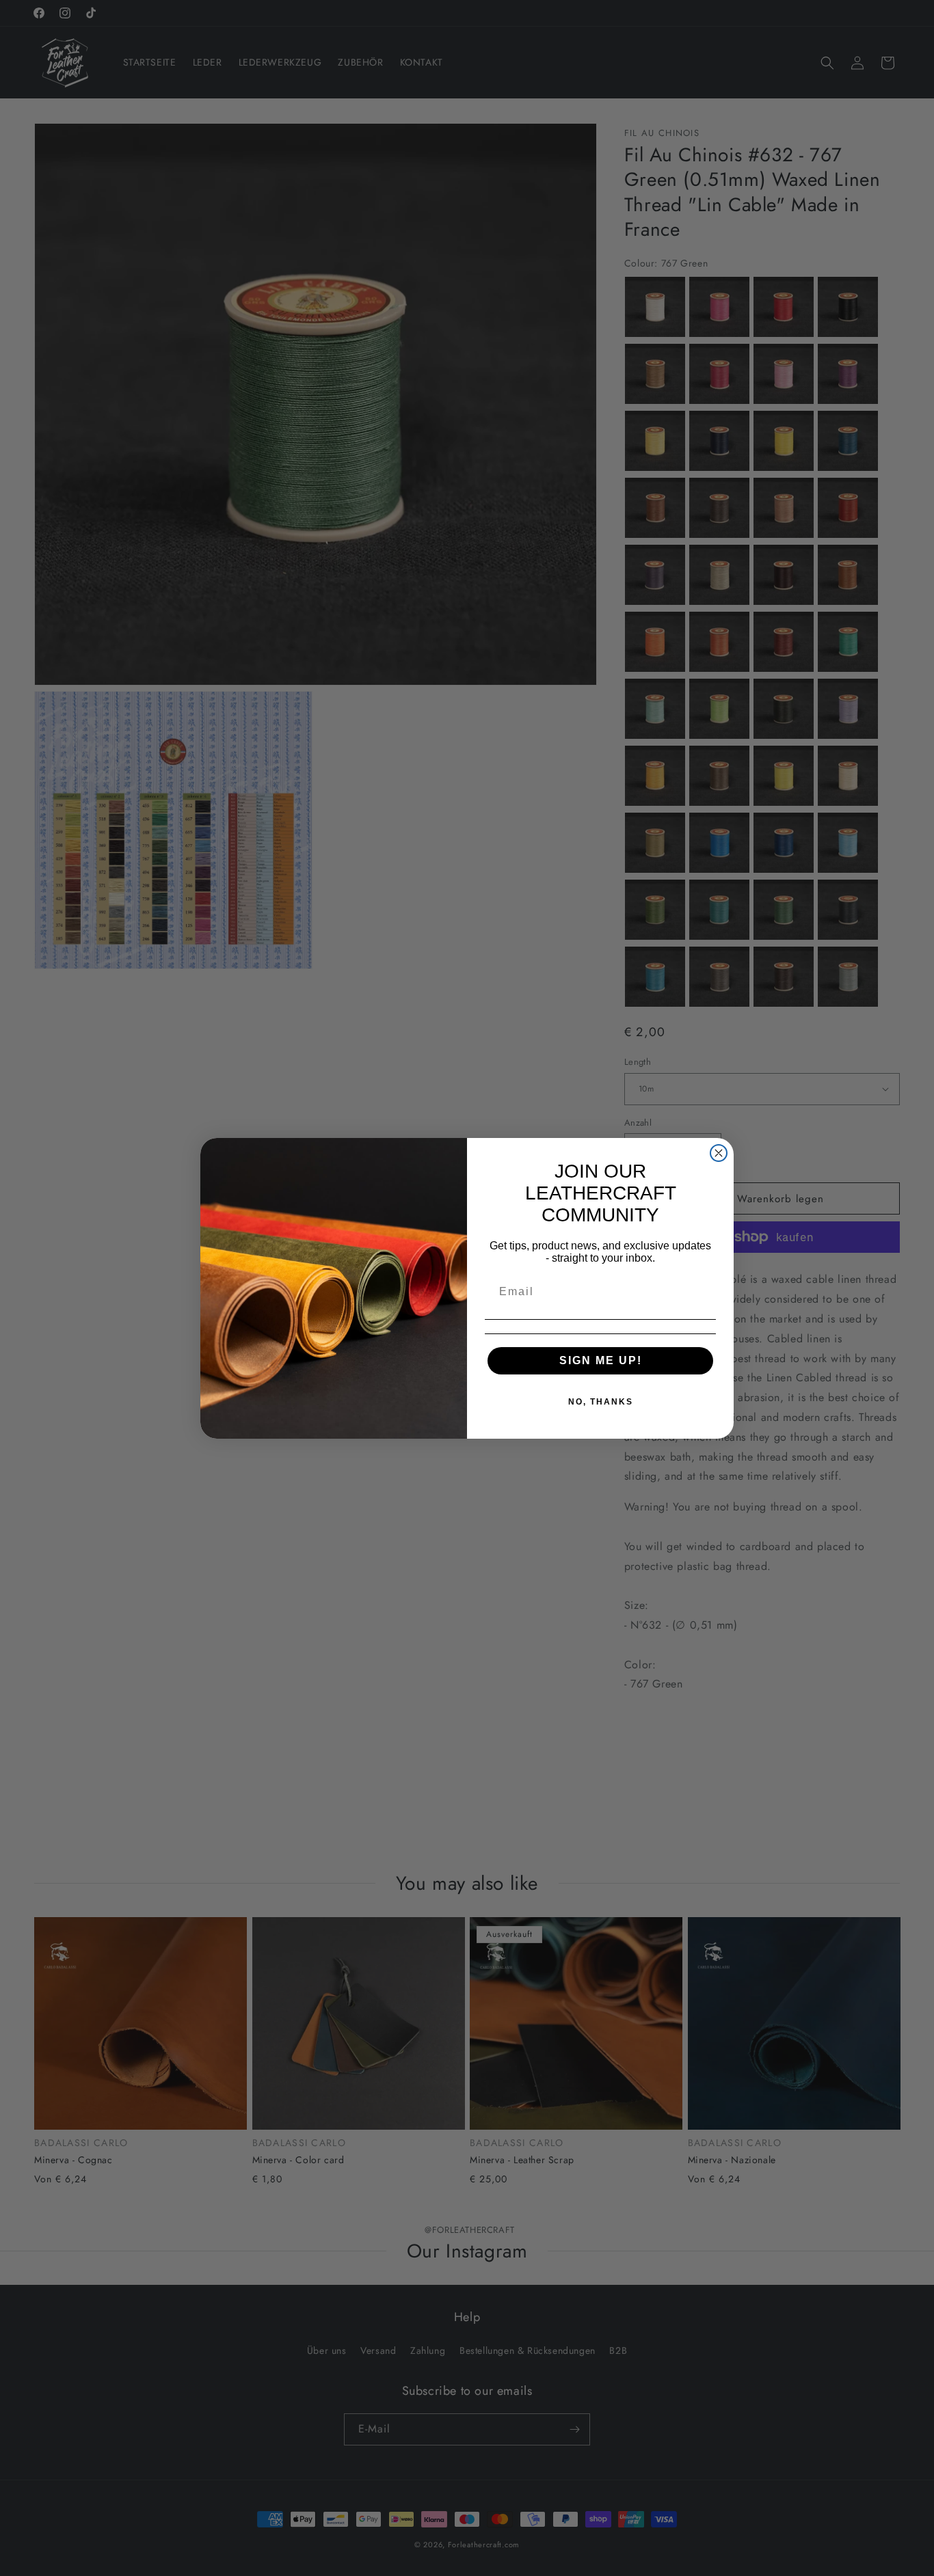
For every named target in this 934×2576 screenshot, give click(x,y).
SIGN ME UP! (601, 1360)
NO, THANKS (601, 1402)
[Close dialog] (719, 1153)
